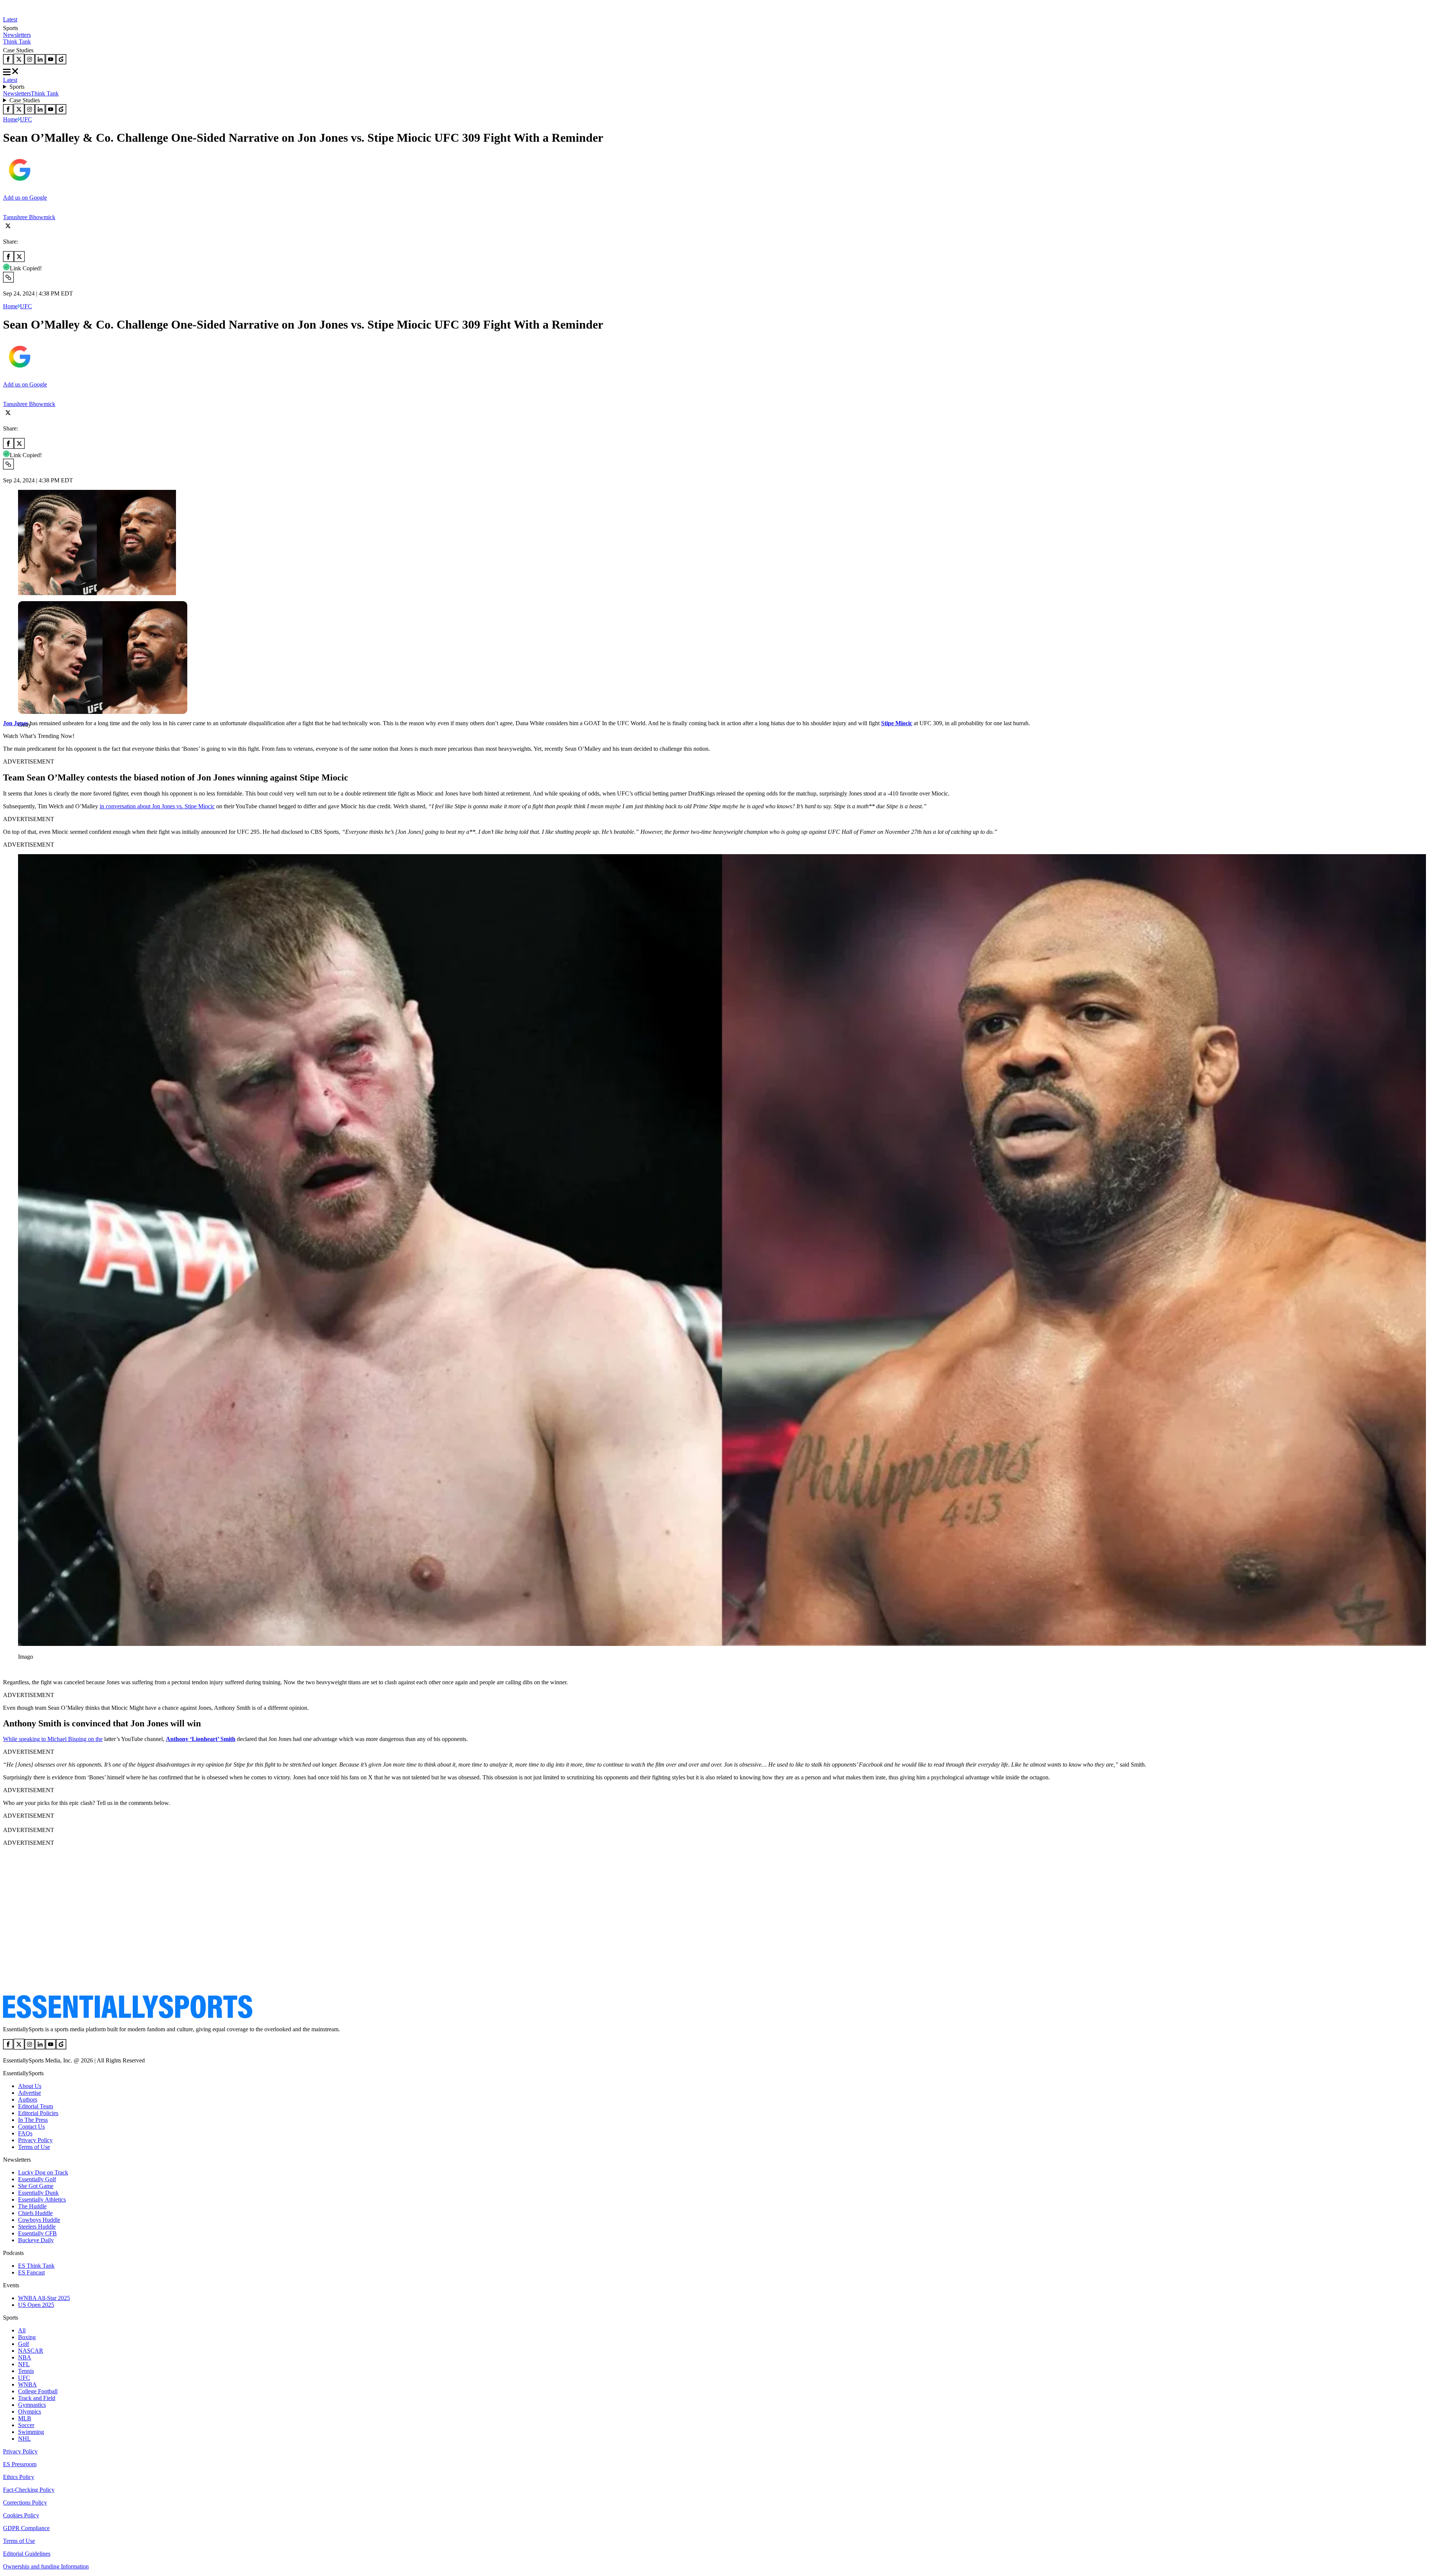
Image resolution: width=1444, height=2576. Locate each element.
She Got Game (36, 2186)
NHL (24, 2439)
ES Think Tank (36, 2266)
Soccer (26, 2425)
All (22, 2330)
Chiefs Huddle (35, 2213)
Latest (10, 19)
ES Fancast (31, 2272)
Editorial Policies (38, 2113)
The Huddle (32, 2206)
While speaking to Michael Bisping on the (53, 1739)
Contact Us (31, 2127)
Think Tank (17, 42)
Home (10, 119)
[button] (23, 737)
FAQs (25, 2133)
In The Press (33, 2120)
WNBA (27, 2384)
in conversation (118, 806)
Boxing (27, 2337)
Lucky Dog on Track (43, 2172)
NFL (24, 2364)
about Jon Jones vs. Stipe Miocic (175, 806)
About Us (30, 2086)
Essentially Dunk (38, 2193)
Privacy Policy (35, 2140)
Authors (28, 2099)
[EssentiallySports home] (128, 2016)
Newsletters (17, 35)
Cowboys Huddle (39, 2220)
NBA (25, 2357)
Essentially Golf (37, 2179)
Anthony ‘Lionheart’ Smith (201, 1739)
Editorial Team (36, 2106)
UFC (26, 119)
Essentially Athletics (42, 2199)
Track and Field (37, 2398)
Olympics (30, 2412)
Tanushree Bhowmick (29, 217)
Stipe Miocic (897, 723)
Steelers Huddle (37, 2227)
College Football (38, 2391)
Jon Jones (16, 723)
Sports (17, 87)
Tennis (26, 2371)
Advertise (30, 2093)
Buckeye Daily (36, 2240)
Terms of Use (34, 2147)
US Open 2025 (36, 2305)
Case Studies (25, 100)
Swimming (31, 2432)
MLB (25, 2418)
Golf (24, 2344)
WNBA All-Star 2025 (44, 2298)
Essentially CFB (37, 2233)
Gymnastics (32, 2405)
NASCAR (31, 2351)
